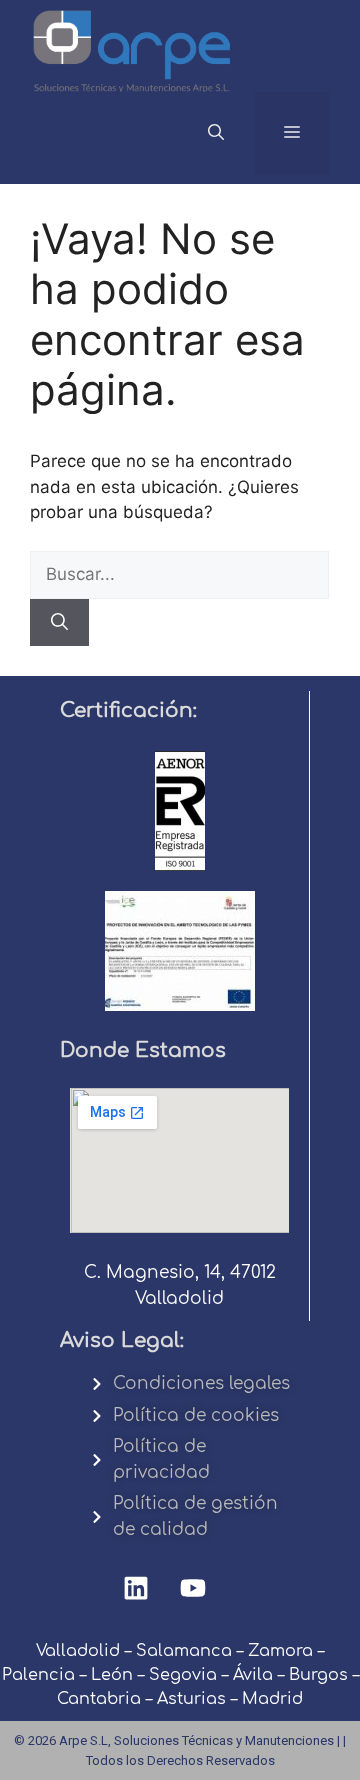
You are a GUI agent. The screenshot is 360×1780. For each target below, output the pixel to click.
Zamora (280, 1651)
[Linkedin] (136, 1588)
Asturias (191, 1699)
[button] (216, 133)
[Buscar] (59, 623)
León (112, 1675)
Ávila (253, 1675)
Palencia (38, 1675)
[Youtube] (193, 1588)
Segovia (183, 1675)
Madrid (272, 1699)
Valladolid (78, 1651)
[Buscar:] (179, 574)
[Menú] (292, 133)
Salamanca (184, 1651)
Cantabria (99, 1699)
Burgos (318, 1675)
